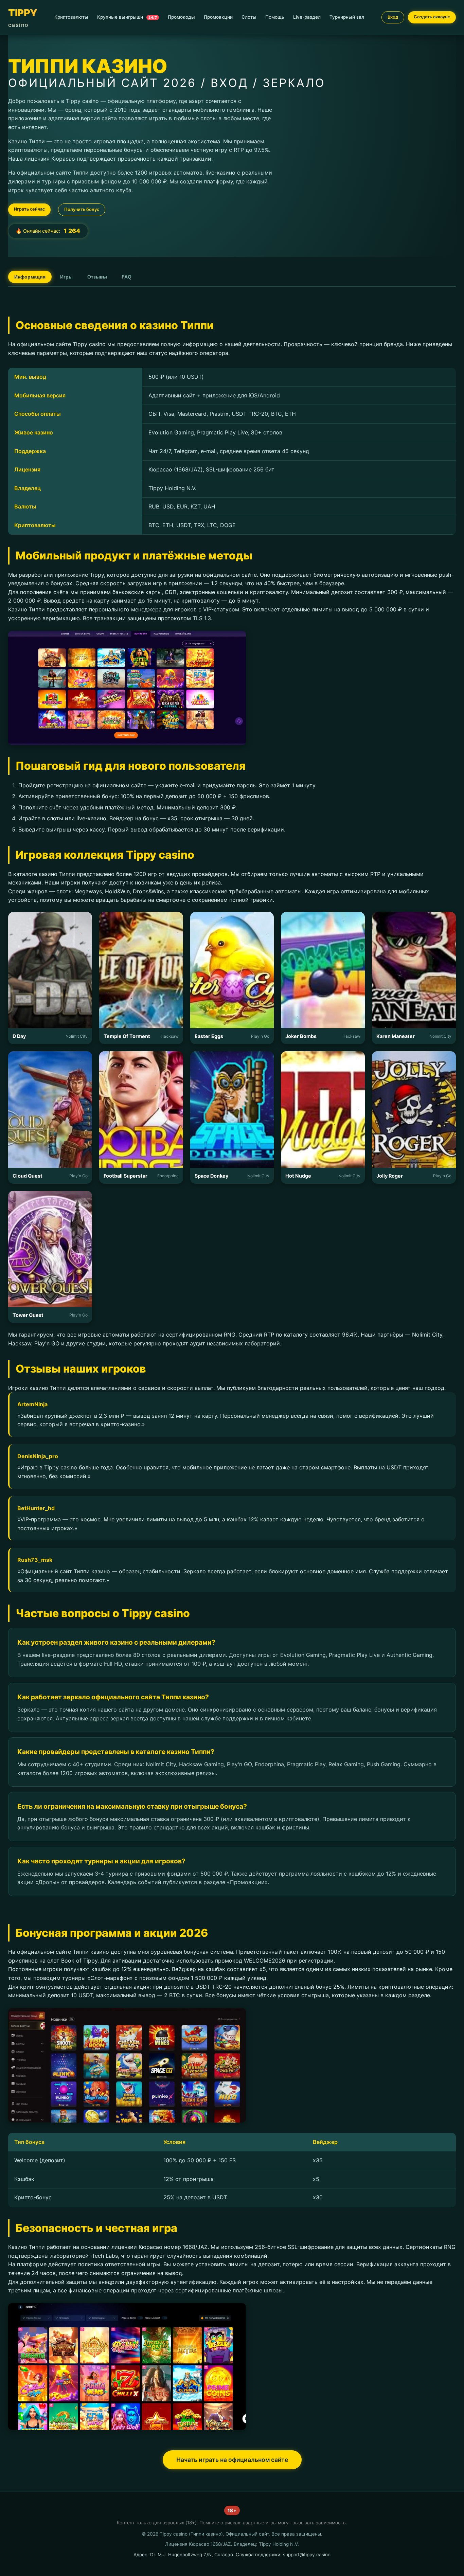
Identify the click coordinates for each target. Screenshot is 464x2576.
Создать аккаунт (432, 17)
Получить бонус (82, 209)
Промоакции (218, 17)
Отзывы (97, 277)
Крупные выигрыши (127, 17)
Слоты (249, 17)
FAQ (127, 277)
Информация (30, 277)
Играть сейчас (29, 209)
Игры (66, 277)
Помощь (275, 17)
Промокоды (181, 17)
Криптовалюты (71, 17)
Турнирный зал (347, 17)
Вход (393, 17)
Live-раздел (307, 17)
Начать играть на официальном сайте (232, 2460)
